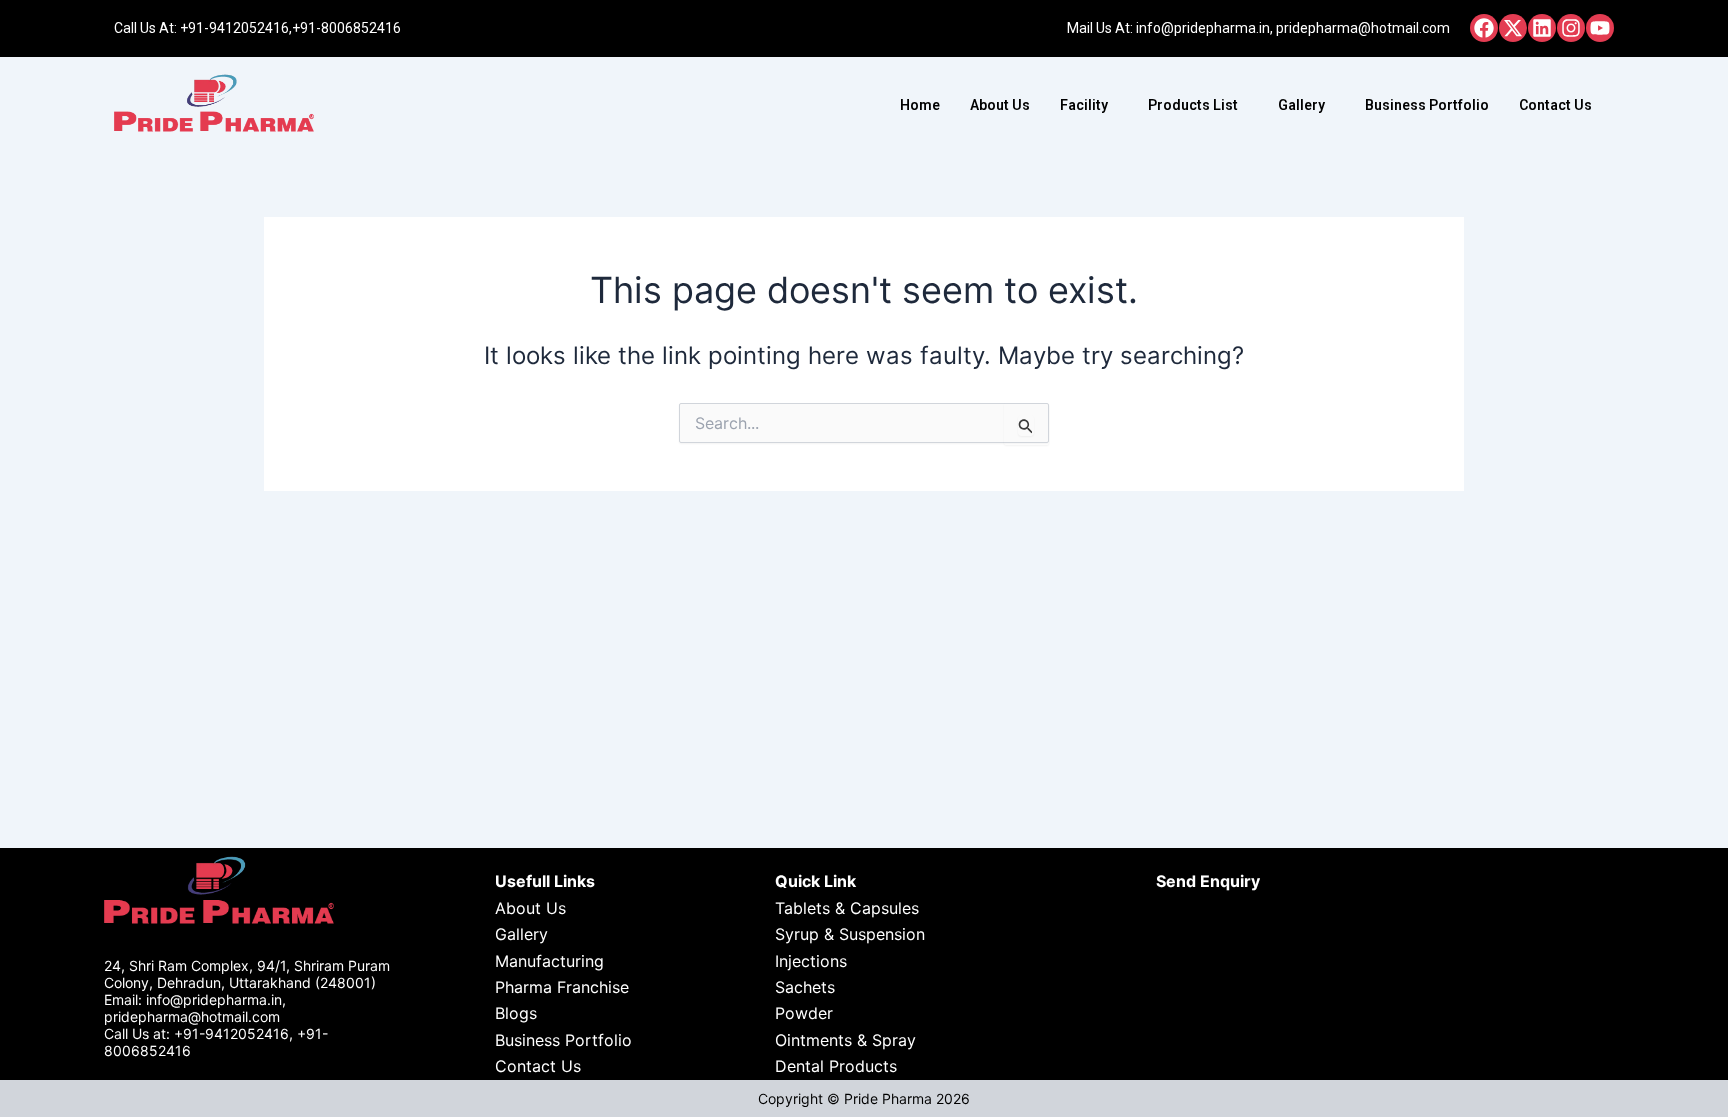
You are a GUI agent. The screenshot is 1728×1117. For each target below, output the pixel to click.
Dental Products (836, 1066)
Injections (811, 961)
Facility (1084, 105)
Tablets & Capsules (847, 908)
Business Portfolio (1427, 105)
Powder (804, 1013)
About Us (1000, 105)
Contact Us (1555, 105)
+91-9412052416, (236, 28)
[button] (1089, 105)
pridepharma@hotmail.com (1363, 28)
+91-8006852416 (346, 28)
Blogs (516, 1013)
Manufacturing (549, 961)
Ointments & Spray (845, 1040)
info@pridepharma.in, (1204, 28)
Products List (1193, 105)
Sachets (805, 987)
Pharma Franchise (562, 987)
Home (920, 105)
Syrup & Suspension (850, 934)
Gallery (1301, 105)
